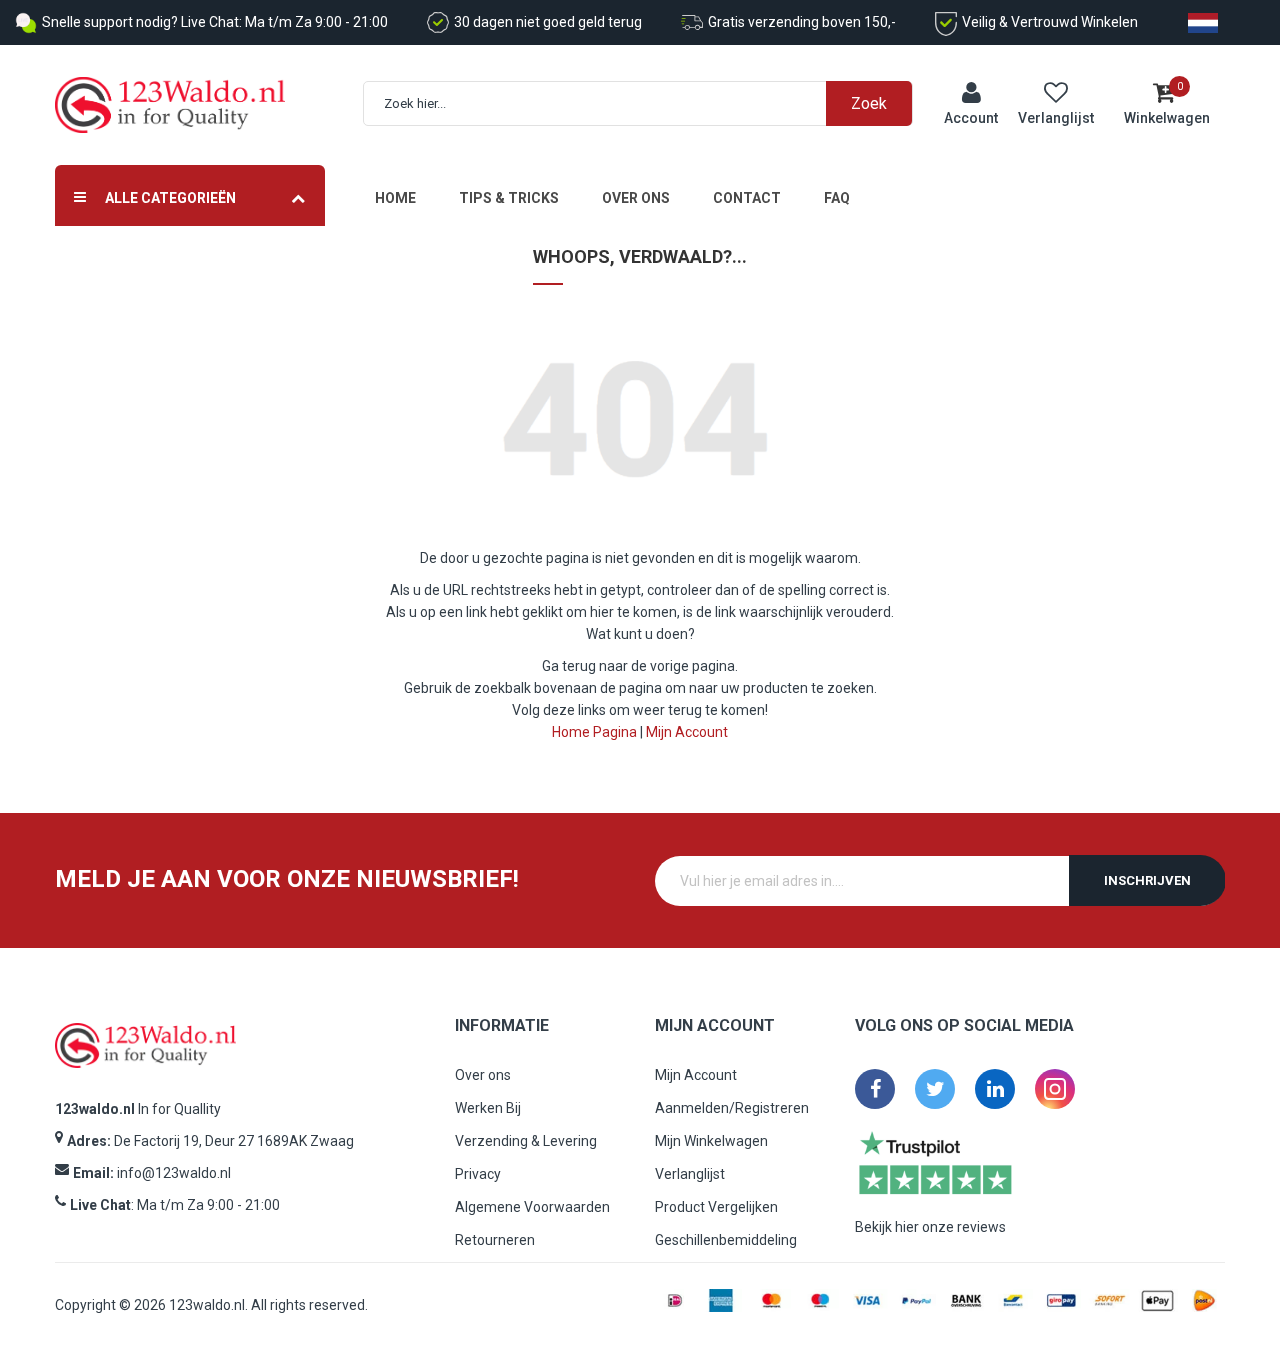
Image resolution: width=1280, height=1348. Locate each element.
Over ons (636, 198)
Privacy (478, 1174)
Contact (747, 198)
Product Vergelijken (716, 1207)
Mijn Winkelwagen (711, 1141)
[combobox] (648, 103)
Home (395, 198)
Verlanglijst (690, 1174)
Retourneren (495, 1240)
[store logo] (170, 105)
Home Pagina (594, 732)
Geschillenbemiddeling (726, 1240)
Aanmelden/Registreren (732, 1108)
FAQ (837, 198)
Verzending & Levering (526, 1141)
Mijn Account (687, 732)
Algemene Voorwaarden (532, 1207)
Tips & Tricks (509, 198)
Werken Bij (488, 1108)
